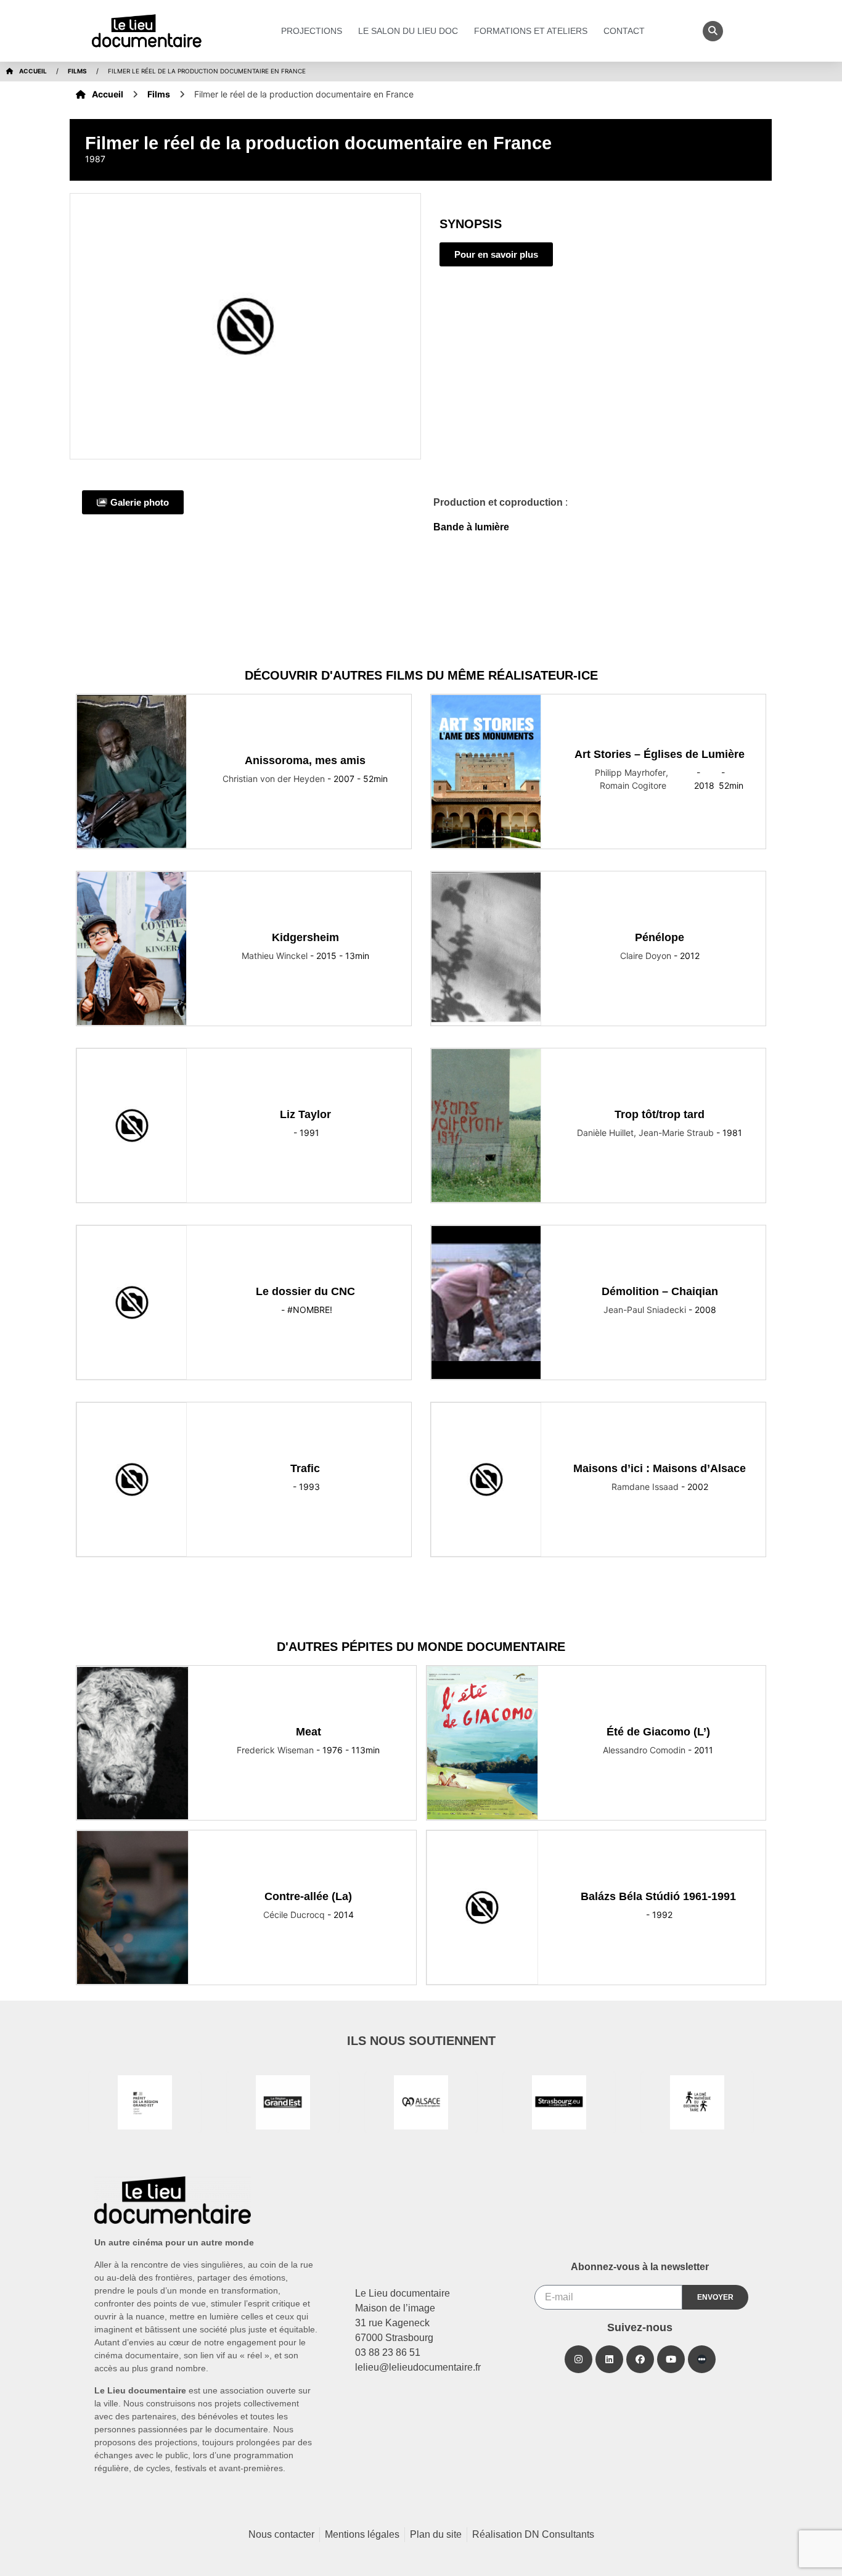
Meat (309, 1732)
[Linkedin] (609, 2359)
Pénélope (660, 937)
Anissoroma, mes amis (305, 760)
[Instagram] (578, 2359)
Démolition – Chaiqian (660, 1291)
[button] (713, 31)
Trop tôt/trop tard (660, 1114)
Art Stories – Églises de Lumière (660, 754)
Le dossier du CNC (305, 1291)
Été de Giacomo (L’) (658, 1732)
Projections (312, 31)
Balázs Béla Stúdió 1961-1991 (658, 1896)
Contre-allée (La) (308, 1896)
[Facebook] (640, 2359)
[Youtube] (671, 2359)
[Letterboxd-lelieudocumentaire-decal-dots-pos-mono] (702, 2359)
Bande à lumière (471, 527)
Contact (624, 31)
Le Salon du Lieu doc (408, 31)
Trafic (305, 1468)
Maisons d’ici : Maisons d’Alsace (660, 1468)
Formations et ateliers (531, 31)
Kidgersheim (305, 937)
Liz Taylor (305, 1114)
